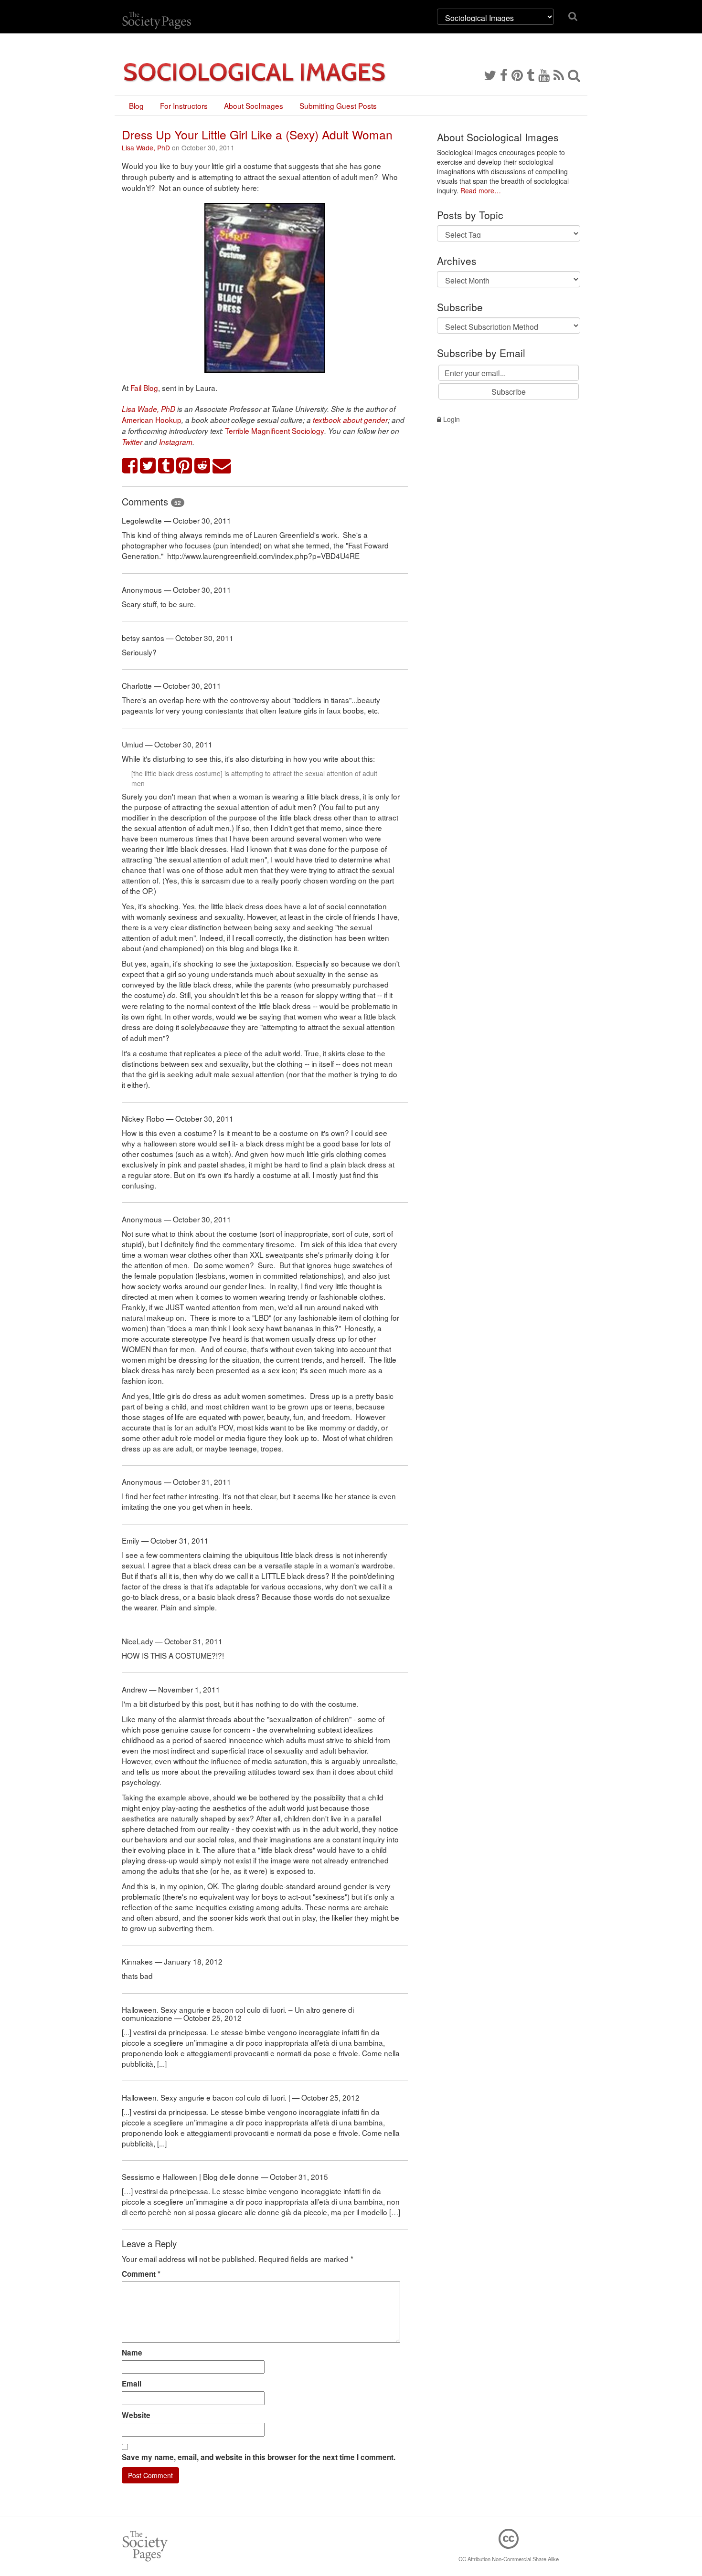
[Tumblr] (531, 74)
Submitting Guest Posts (338, 105)
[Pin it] (184, 466)
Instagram (176, 442)
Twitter (132, 442)
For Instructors (184, 105)
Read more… (481, 190)
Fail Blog (144, 388)
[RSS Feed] (559, 74)
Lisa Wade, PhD (146, 147)
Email (132, 2384)
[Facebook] (504, 74)
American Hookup (152, 420)
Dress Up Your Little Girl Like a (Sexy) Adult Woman (257, 134)
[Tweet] (148, 466)
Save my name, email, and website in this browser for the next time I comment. (259, 2457)
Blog (136, 105)
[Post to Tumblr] (166, 466)
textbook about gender (350, 420)
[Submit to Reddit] (202, 466)
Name (132, 2353)
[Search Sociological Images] (574, 74)
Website (136, 2415)
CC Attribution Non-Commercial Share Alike (509, 2559)
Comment (141, 2274)
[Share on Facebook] (130, 466)
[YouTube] (544, 74)
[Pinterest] (517, 74)
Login (451, 419)
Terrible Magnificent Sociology (275, 431)
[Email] (222, 466)
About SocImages (254, 105)
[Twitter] (490, 74)
